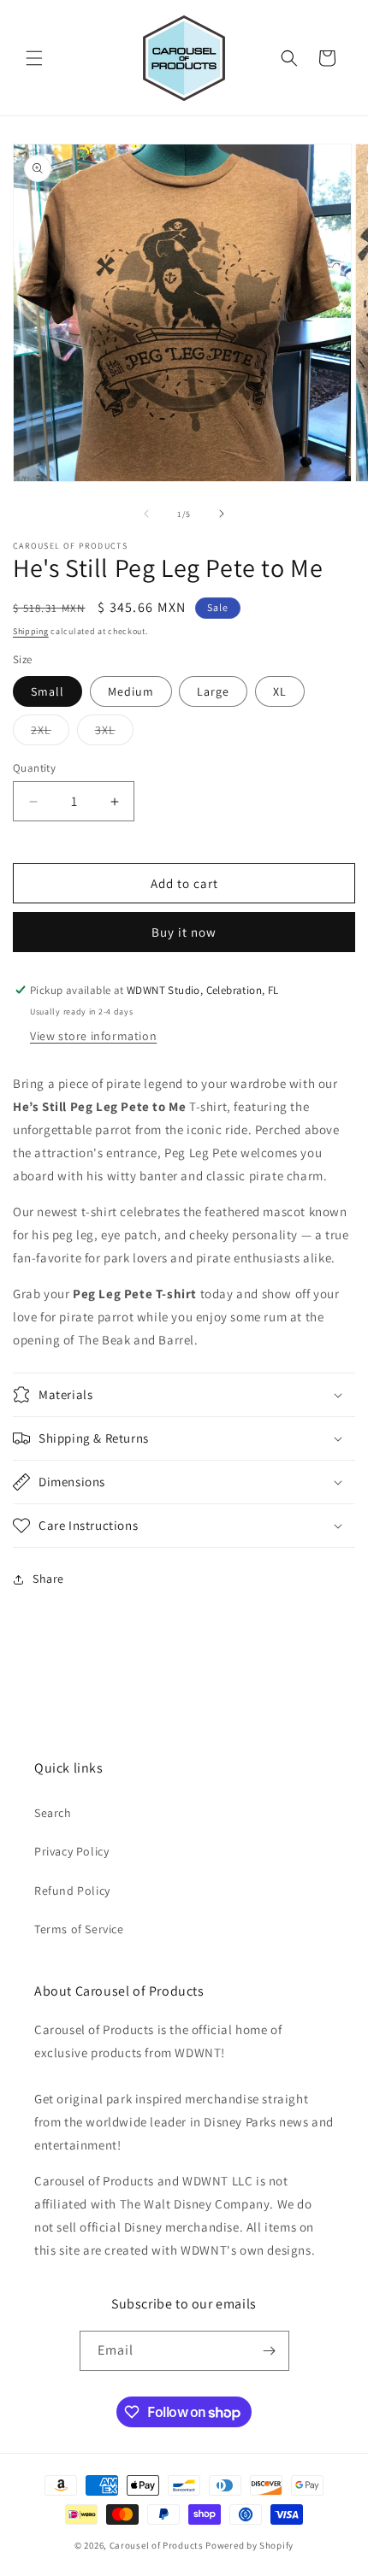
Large (213, 691)
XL (280, 691)
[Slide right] (222, 514)
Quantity (34, 768)
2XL (50, 733)
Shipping (31, 631)
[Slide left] (146, 514)
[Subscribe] (270, 2351)
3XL (114, 733)
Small (47, 691)
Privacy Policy (71, 1851)
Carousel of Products (157, 2545)
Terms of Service (79, 1929)
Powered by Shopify (249, 2545)
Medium (131, 691)
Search (53, 1813)
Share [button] (48, 1579)
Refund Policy (72, 1891)
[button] (34, 58)
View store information (93, 1036)
